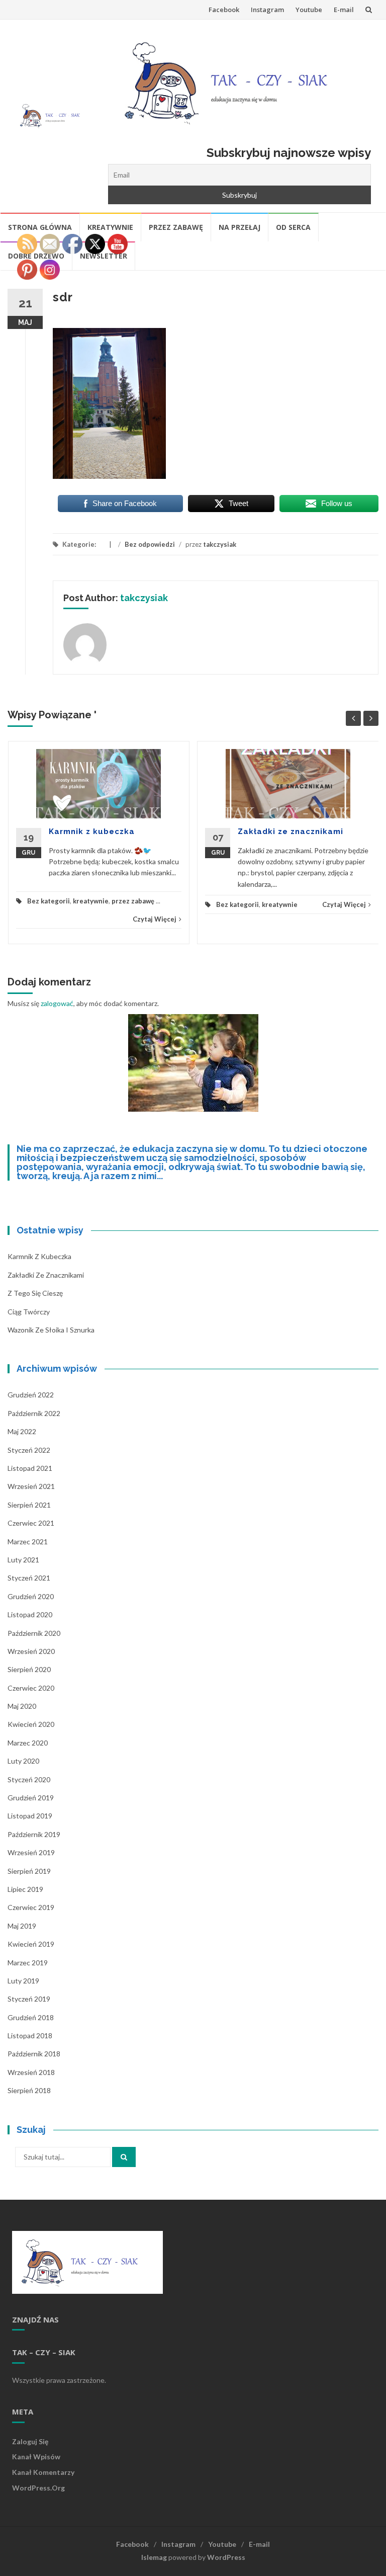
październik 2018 (34, 2054)
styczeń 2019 (29, 1999)
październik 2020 (34, 1633)
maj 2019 (22, 1926)
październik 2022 (34, 1413)
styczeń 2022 (29, 1450)
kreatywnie (110, 227)
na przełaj (239, 227)
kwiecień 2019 (31, 1944)
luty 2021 (23, 1560)
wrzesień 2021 (31, 1486)
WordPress (226, 2557)
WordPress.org (38, 2488)
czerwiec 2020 (31, 1688)
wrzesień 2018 (31, 2072)
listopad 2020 (30, 1614)
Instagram (267, 10)
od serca (293, 227)
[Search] (124, 2157)
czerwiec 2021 (31, 1523)
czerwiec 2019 (31, 1907)
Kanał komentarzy (43, 2472)
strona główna (40, 227)
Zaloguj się (30, 2441)
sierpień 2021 (29, 1505)
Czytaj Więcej (155, 919)
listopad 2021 (30, 1468)
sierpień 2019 (29, 1871)
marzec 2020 (28, 1743)
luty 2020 (23, 1761)
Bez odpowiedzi (150, 544)
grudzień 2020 (31, 1596)
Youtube (309, 10)
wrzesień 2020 (31, 1651)
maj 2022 (22, 1431)
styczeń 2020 (29, 1779)
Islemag (154, 2557)
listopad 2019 (30, 1816)
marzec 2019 (28, 1963)
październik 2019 (34, 1834)
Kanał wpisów (36, 2457)
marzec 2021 (28, 1542)
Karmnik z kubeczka (92, 832)
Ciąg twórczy (29, 1312)
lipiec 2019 (25, 1889)
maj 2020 (22, 1706)
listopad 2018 (30, 2035)
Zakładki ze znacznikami (291, 832)
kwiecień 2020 (31, 1724)
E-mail (344, 10)
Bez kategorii (49, 901)
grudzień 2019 (31, 1798)
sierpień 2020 (29, 1669)
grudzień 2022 (31, 1395)
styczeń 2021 (29, 1578)
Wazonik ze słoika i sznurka (51, 1330)
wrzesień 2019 (31, 1852)
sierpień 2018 (29, 2090)
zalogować (57, 1003)
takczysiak (220, 544)
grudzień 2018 (31, 2017)
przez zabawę (176, 227)
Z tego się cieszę (35, 1293)
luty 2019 (23, 1981)
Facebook (224, 10)
